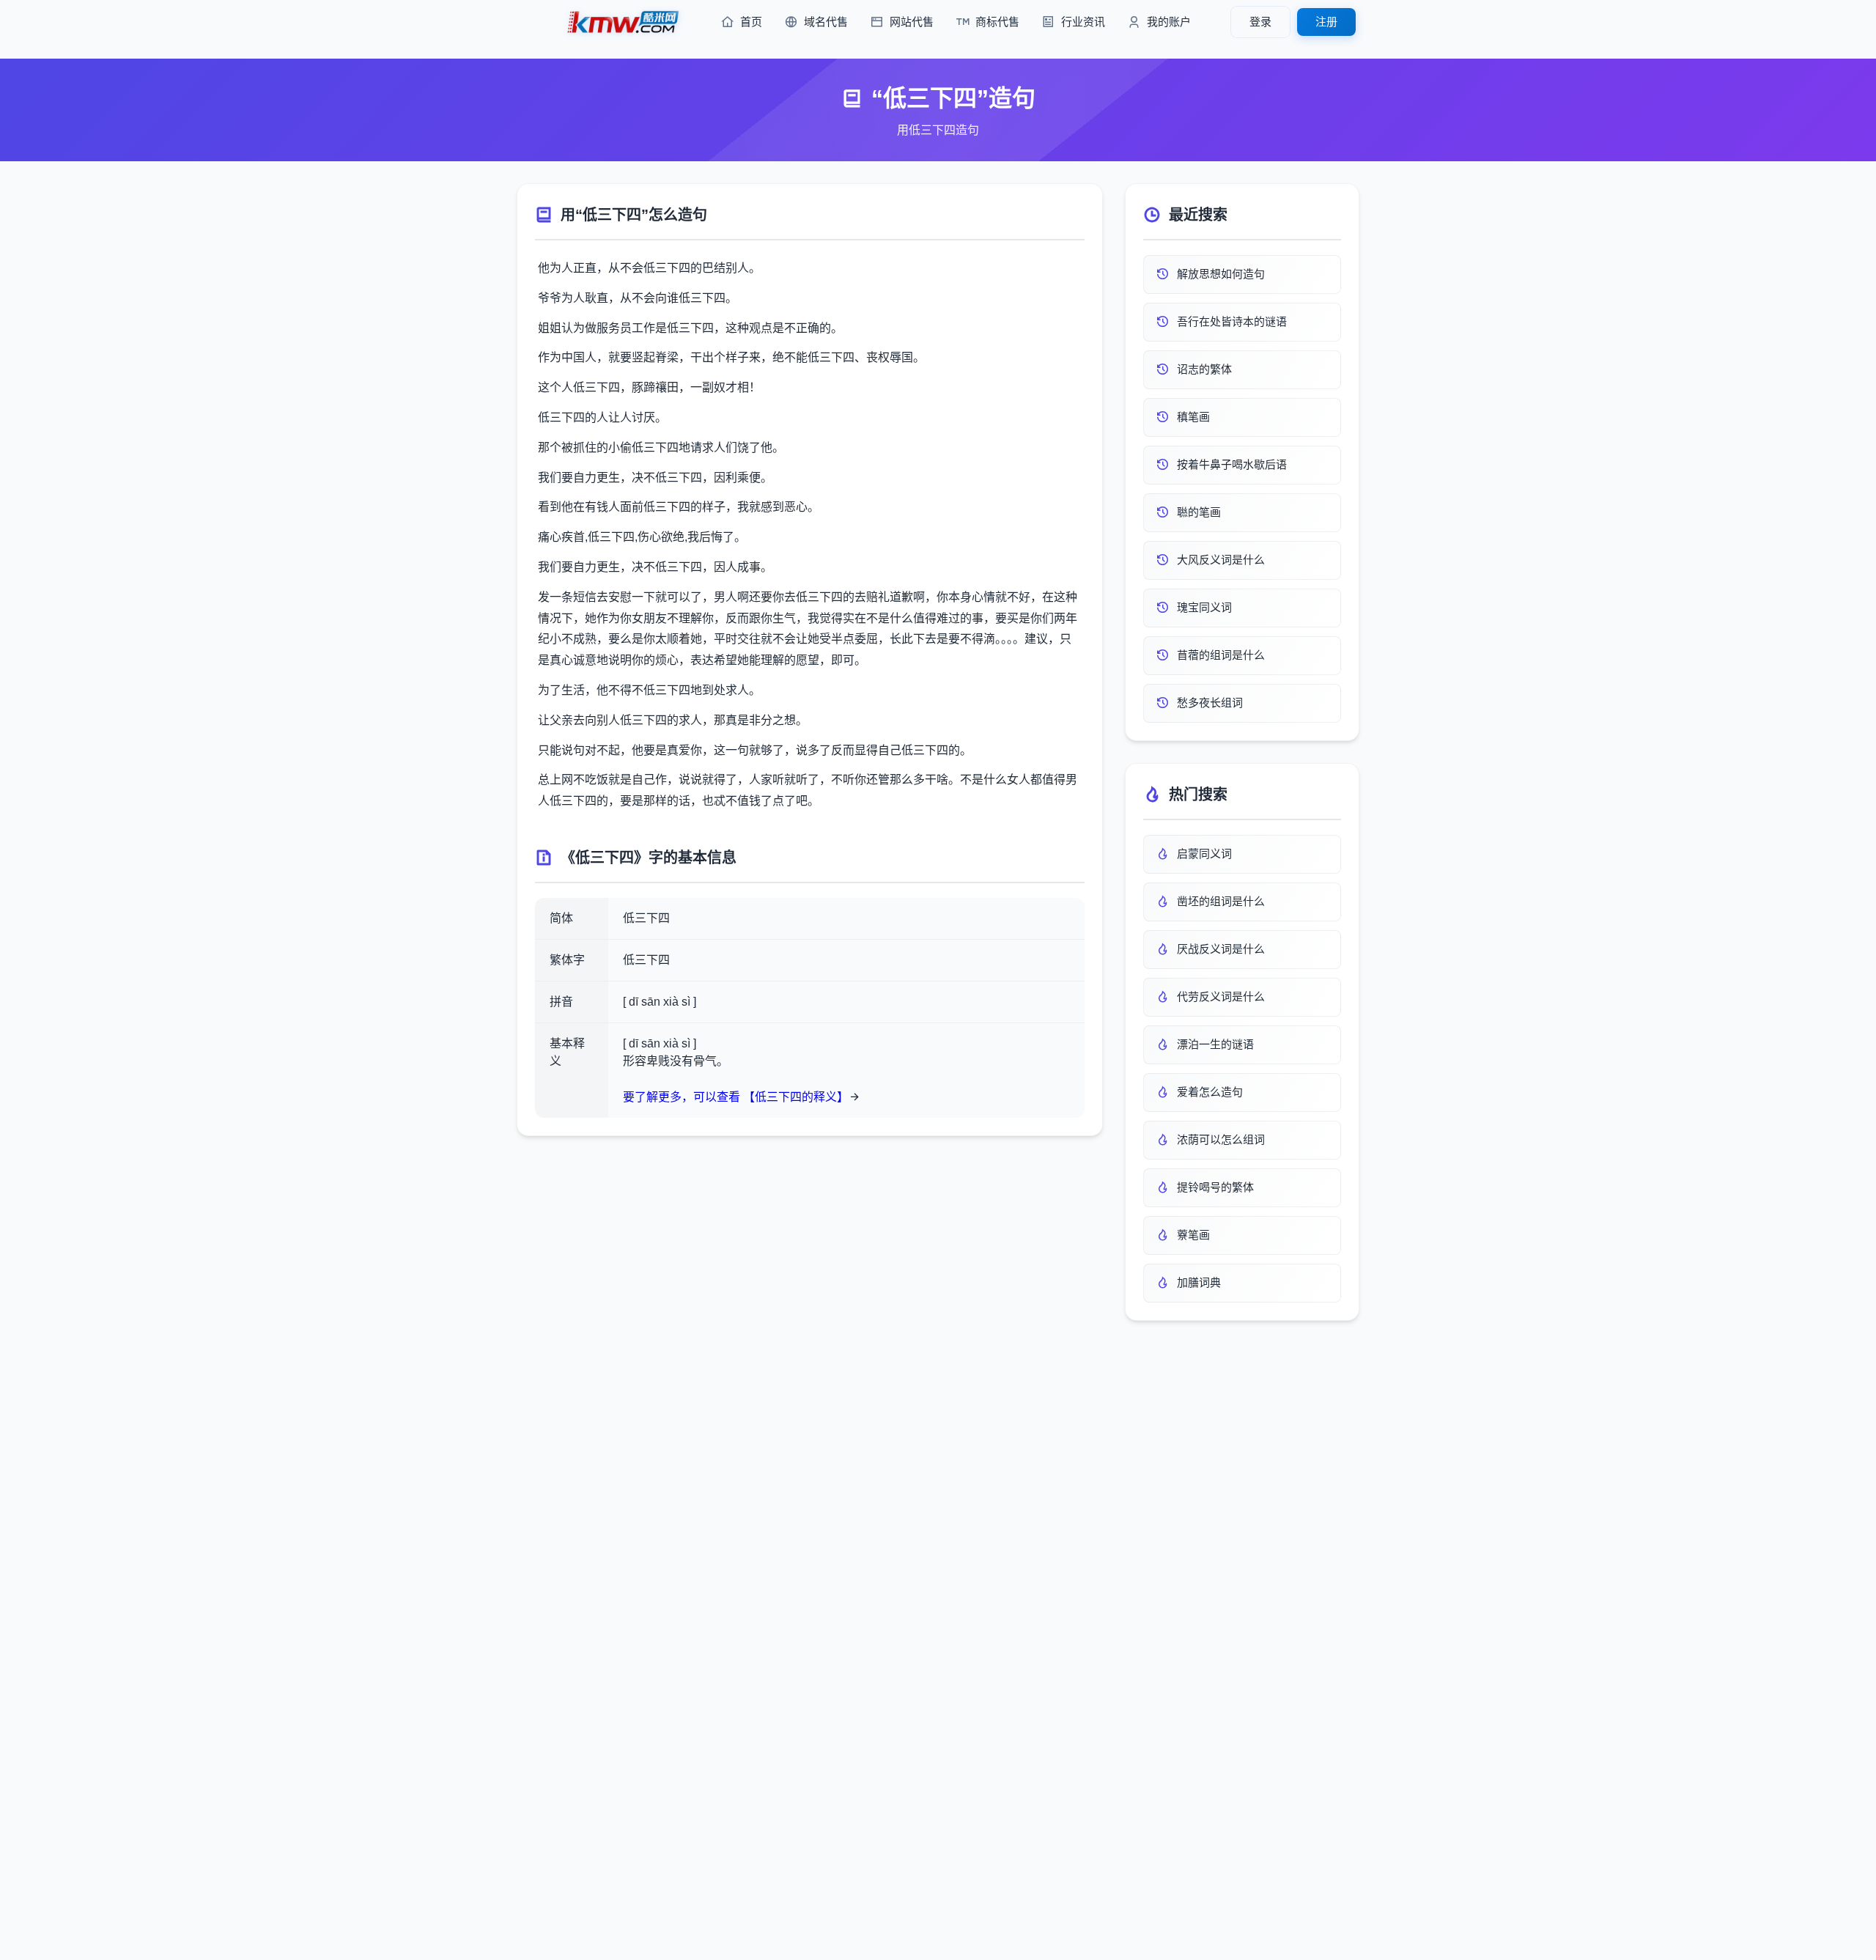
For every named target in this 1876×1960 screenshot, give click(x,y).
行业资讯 (1083, 22)
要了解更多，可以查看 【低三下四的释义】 (736, 1097)
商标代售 (997, 22)
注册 (1326, 22)
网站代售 (912, 22)
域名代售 (826, 22)
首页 (751, 22)
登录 (1260, 22)
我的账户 (1169, 22)
